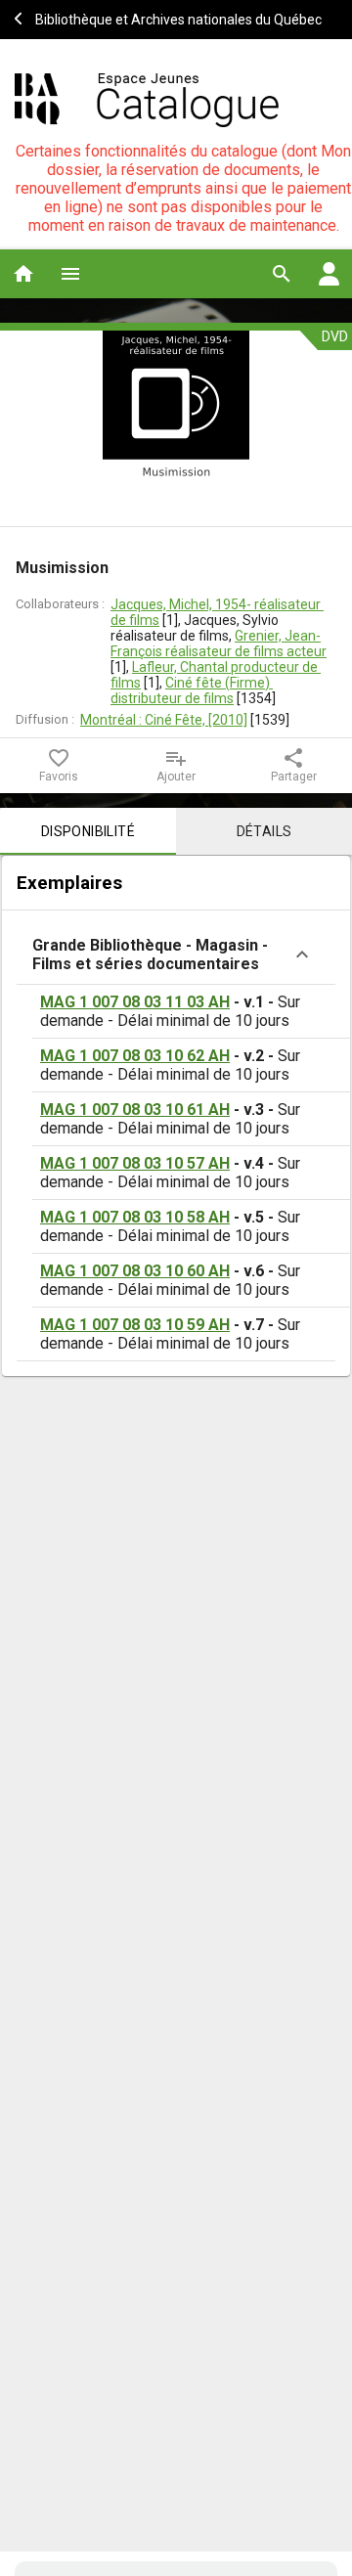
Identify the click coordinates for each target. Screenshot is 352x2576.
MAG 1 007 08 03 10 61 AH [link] (135, 1110)
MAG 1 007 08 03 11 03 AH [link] (135, 1002)
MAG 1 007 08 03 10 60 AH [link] (135, 1271)
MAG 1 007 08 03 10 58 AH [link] (135, 1217)
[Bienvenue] (147, 98)
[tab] (88, 831)
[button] (176, 955)
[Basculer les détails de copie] (302, 955)
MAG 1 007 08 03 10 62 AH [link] (135, 1056)
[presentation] (176, 428)
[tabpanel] (176, 1116)
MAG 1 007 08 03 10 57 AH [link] (135, 1163)
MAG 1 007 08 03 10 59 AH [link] (135, 1325)
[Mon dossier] (329, 274)
